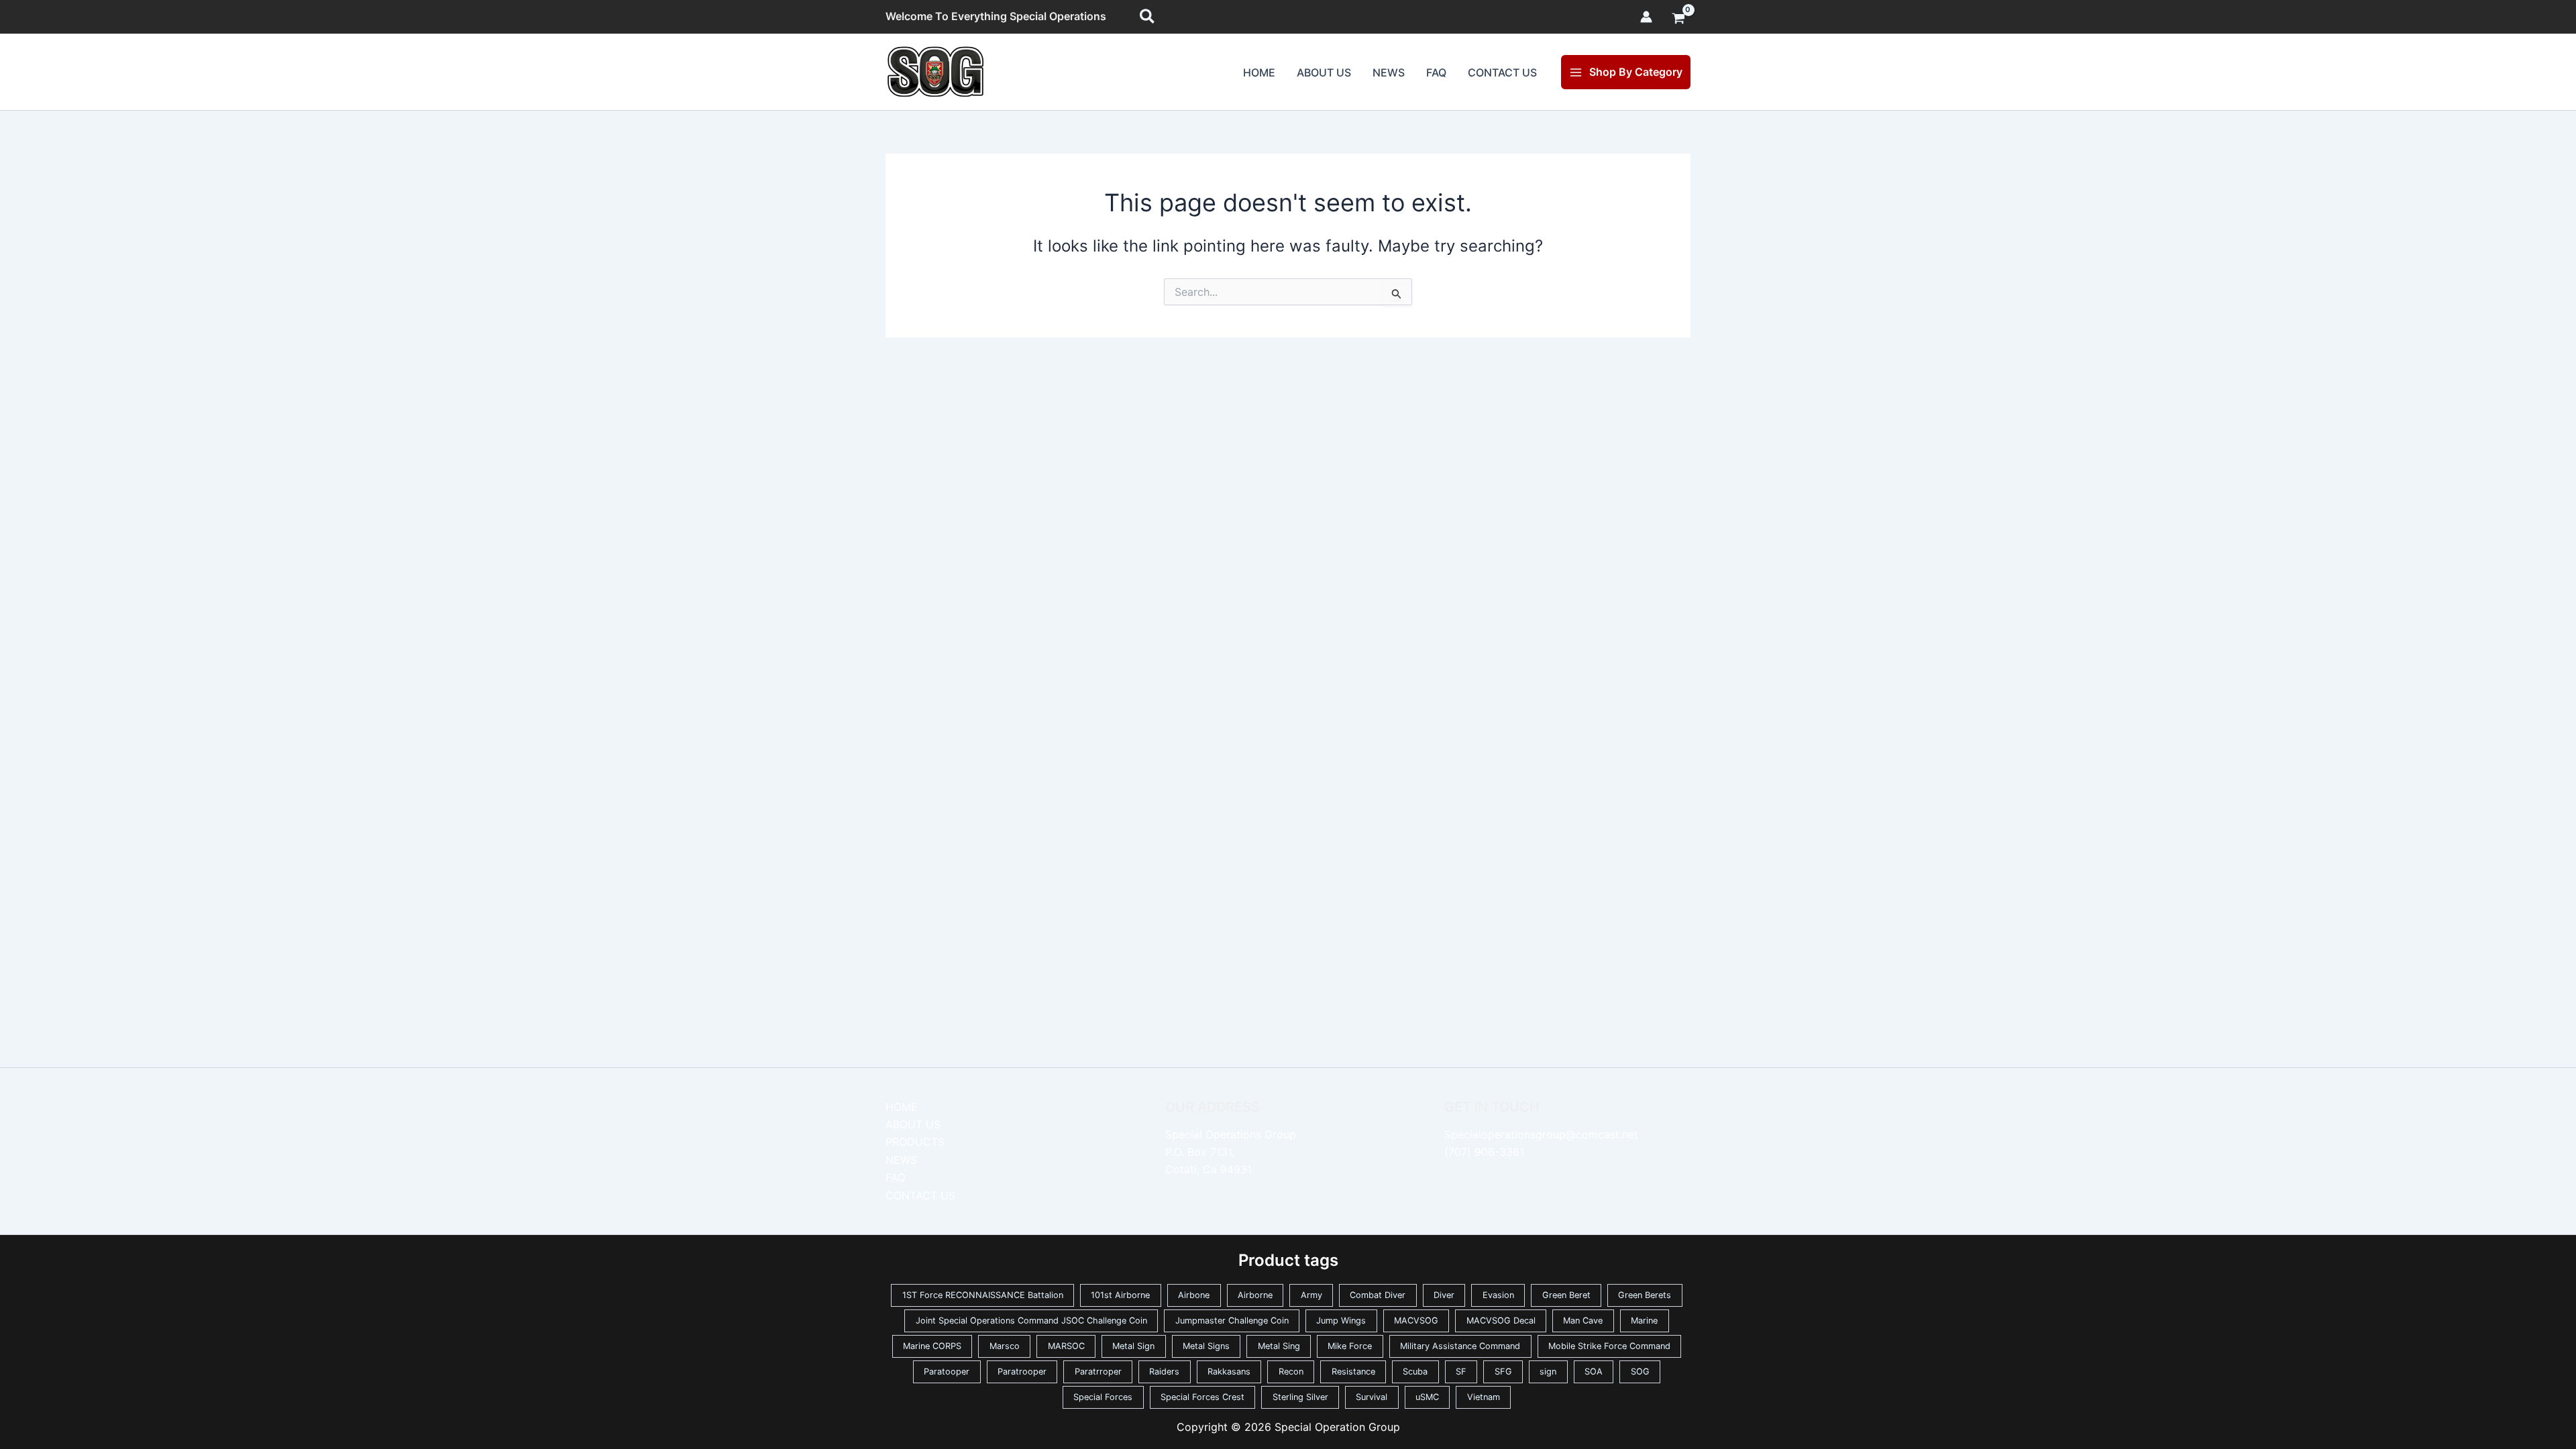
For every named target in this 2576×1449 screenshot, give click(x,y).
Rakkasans (1229, 1372)
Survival (1372, 1397)
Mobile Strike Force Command (1609, 1346)
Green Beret (1566, 1295)
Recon (1291, 1372)
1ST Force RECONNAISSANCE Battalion (983, 1295)
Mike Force (1350, 1346)
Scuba (1415, 1372)
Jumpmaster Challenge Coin (1232, 1321)
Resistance (1353, 1372)
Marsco (1005, 1346)
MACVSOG (1416, 1321)
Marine (1644, 1321)
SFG (1503, 1372)
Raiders (1164, 1372)
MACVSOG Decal (1501, 1321)
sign (1548, 1372)
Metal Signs (1206, 1346)
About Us (1324, 72)
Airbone (1194, 1295)
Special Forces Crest (1202, 1397)
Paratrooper (1022, 1372)
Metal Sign (1133, 1346)
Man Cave (1583, 1321)
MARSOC (1066, 1346)
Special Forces (1103, 1397)
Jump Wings (1341, 1321)
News (1389, 72)
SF (1461, 1372)
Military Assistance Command (1460, 1346)
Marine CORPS (932, 1346)
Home (1259, 72)
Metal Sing (1279, 1346)
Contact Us (1502, 72)
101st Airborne (1120, 1295)
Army (1311, 1295)
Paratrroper (1098, 1372)
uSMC (1427, 1397)
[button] (1148, 17)
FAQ (1436, 72)
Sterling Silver (1300, 1397)
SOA (1594, 1372)
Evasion (1498, 1295)
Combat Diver (1378, 1295)
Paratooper (947, 1372)
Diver (1444, 1295)
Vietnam (1484, 1397)
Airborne (1255, 1295)
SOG (1640, 1372)
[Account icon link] (1646, 17)
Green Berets (1645, 1295)
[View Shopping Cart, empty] (1678, 19)
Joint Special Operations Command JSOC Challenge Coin (1031, 1321)
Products (915, 1142)
